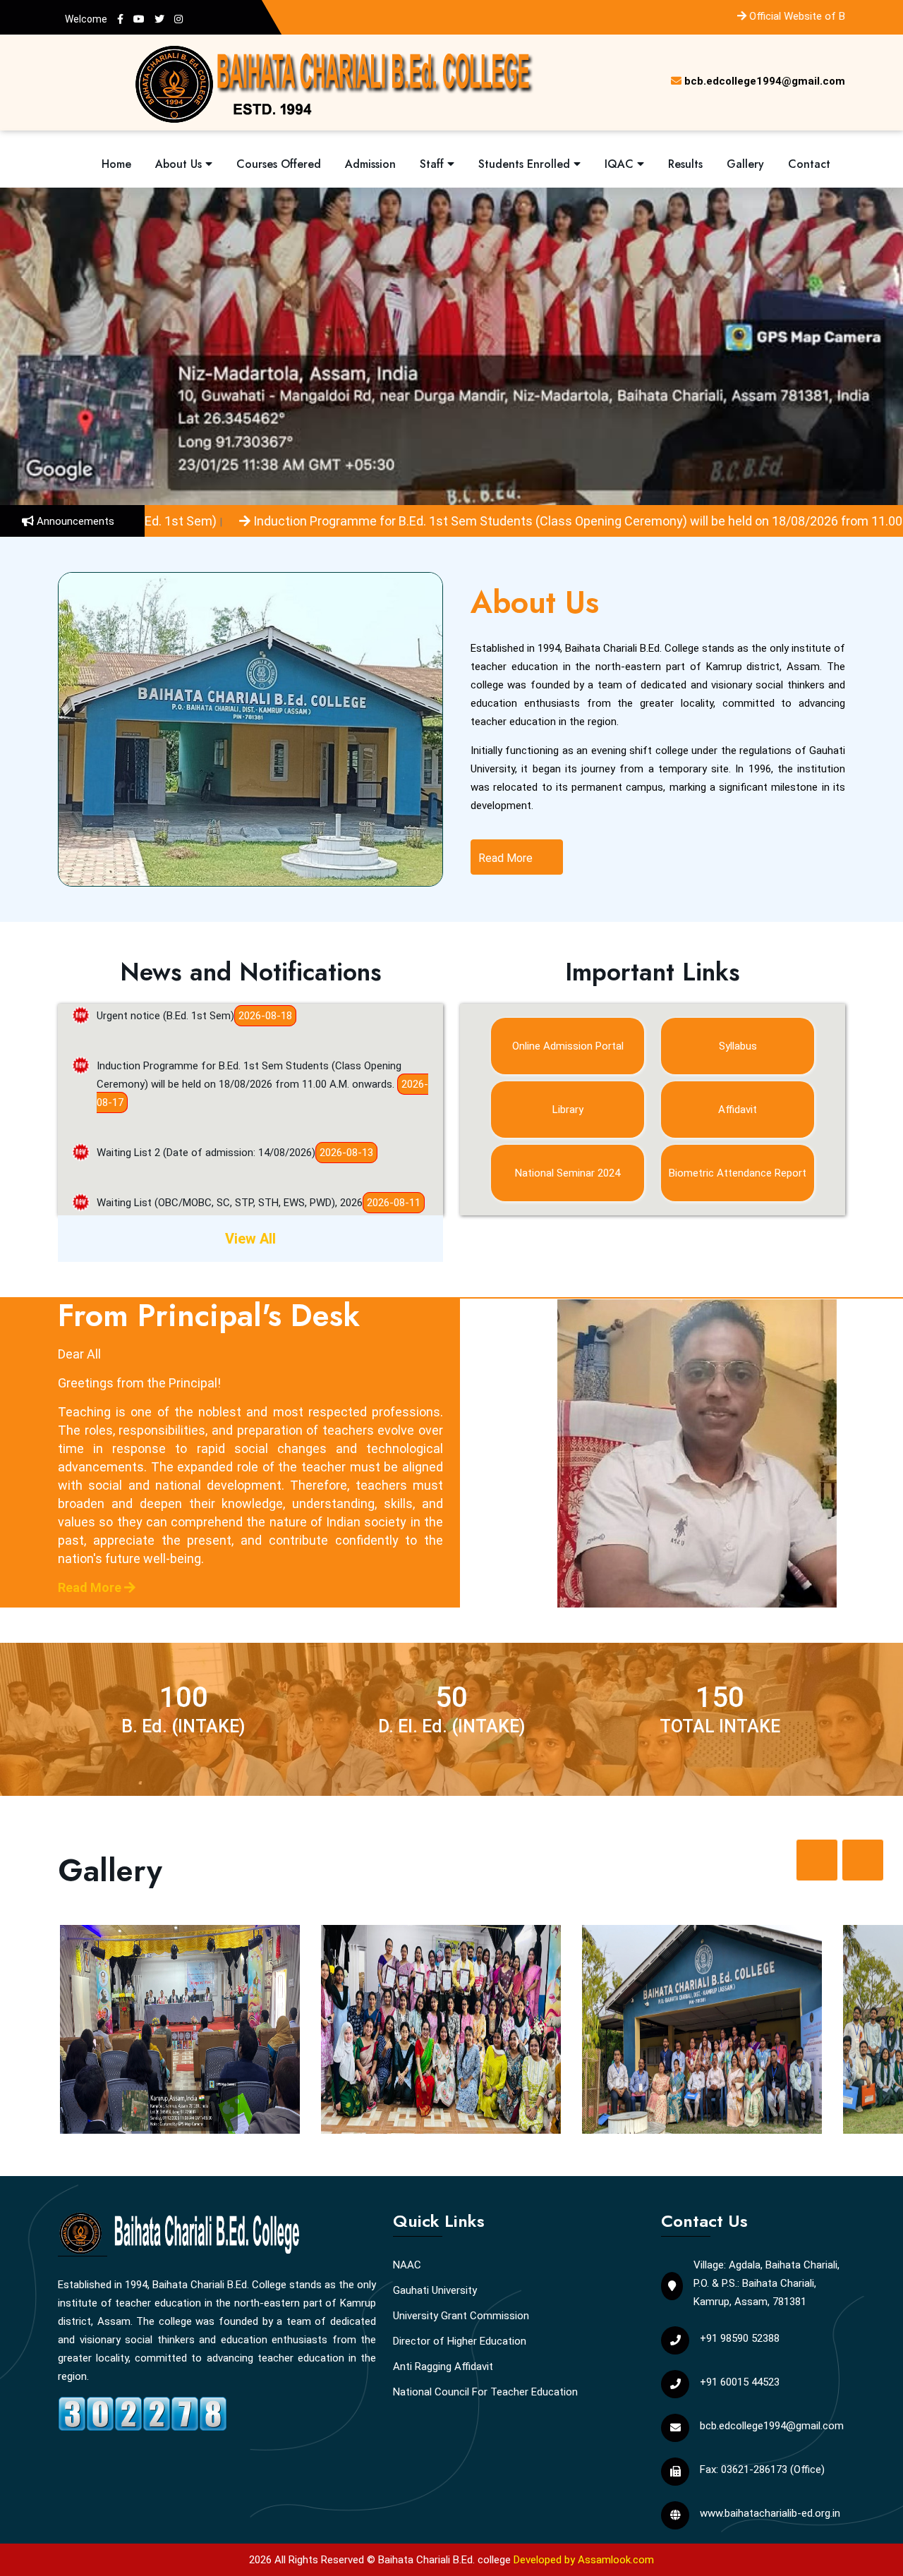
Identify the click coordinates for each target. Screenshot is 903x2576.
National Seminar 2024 (568, 1173)
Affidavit (738, 1110)
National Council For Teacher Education (485, 2392)
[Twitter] (159, 19)
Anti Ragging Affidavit (443, 2367)
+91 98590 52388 (740, 2338)
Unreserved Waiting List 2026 (164, 1196)
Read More (507, 858)
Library (568, 1110)
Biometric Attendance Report (738, 1173)
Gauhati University (435, 2290)
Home (116, 164)
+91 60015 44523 (740, 2382)
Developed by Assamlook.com (584, 2560)
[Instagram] (178, 19)
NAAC (407, 2265)
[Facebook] (120, 19)
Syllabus (738, 1046)
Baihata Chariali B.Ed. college (444, 2560)
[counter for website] (143, 2412)
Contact (809, 164)
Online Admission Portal (568, 1046)
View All (250, 1239)
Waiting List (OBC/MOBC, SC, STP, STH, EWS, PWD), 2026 (230, 1146)
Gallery (745, 164)
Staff (434, 164)
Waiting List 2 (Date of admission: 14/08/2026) (206, 1096)
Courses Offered (279, 164)
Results (685, 164)
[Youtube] (139, 19)
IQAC (621, 164)
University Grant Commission (461, 2316)
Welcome (86, 19)
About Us (180, 164)
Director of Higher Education (460, 2341)
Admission (370, 164)
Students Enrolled (526, 164)
